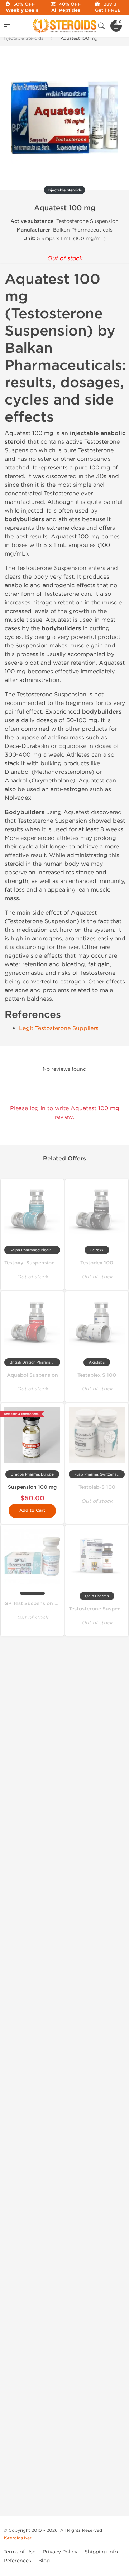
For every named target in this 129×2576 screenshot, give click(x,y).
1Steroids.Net (18, 2538)
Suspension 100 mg (32, 1487)
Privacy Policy (60, 2552)
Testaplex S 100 (97, 1375)
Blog (44, 2561)
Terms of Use (20, 2552)
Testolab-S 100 (97, 1487)
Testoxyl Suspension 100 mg (40, 1263)
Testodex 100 (97, 1263)
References (17, 2561)
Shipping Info (101, 2552)
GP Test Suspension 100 (34, 1603)
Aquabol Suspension (32, 1375)
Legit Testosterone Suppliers (59, 1028)
